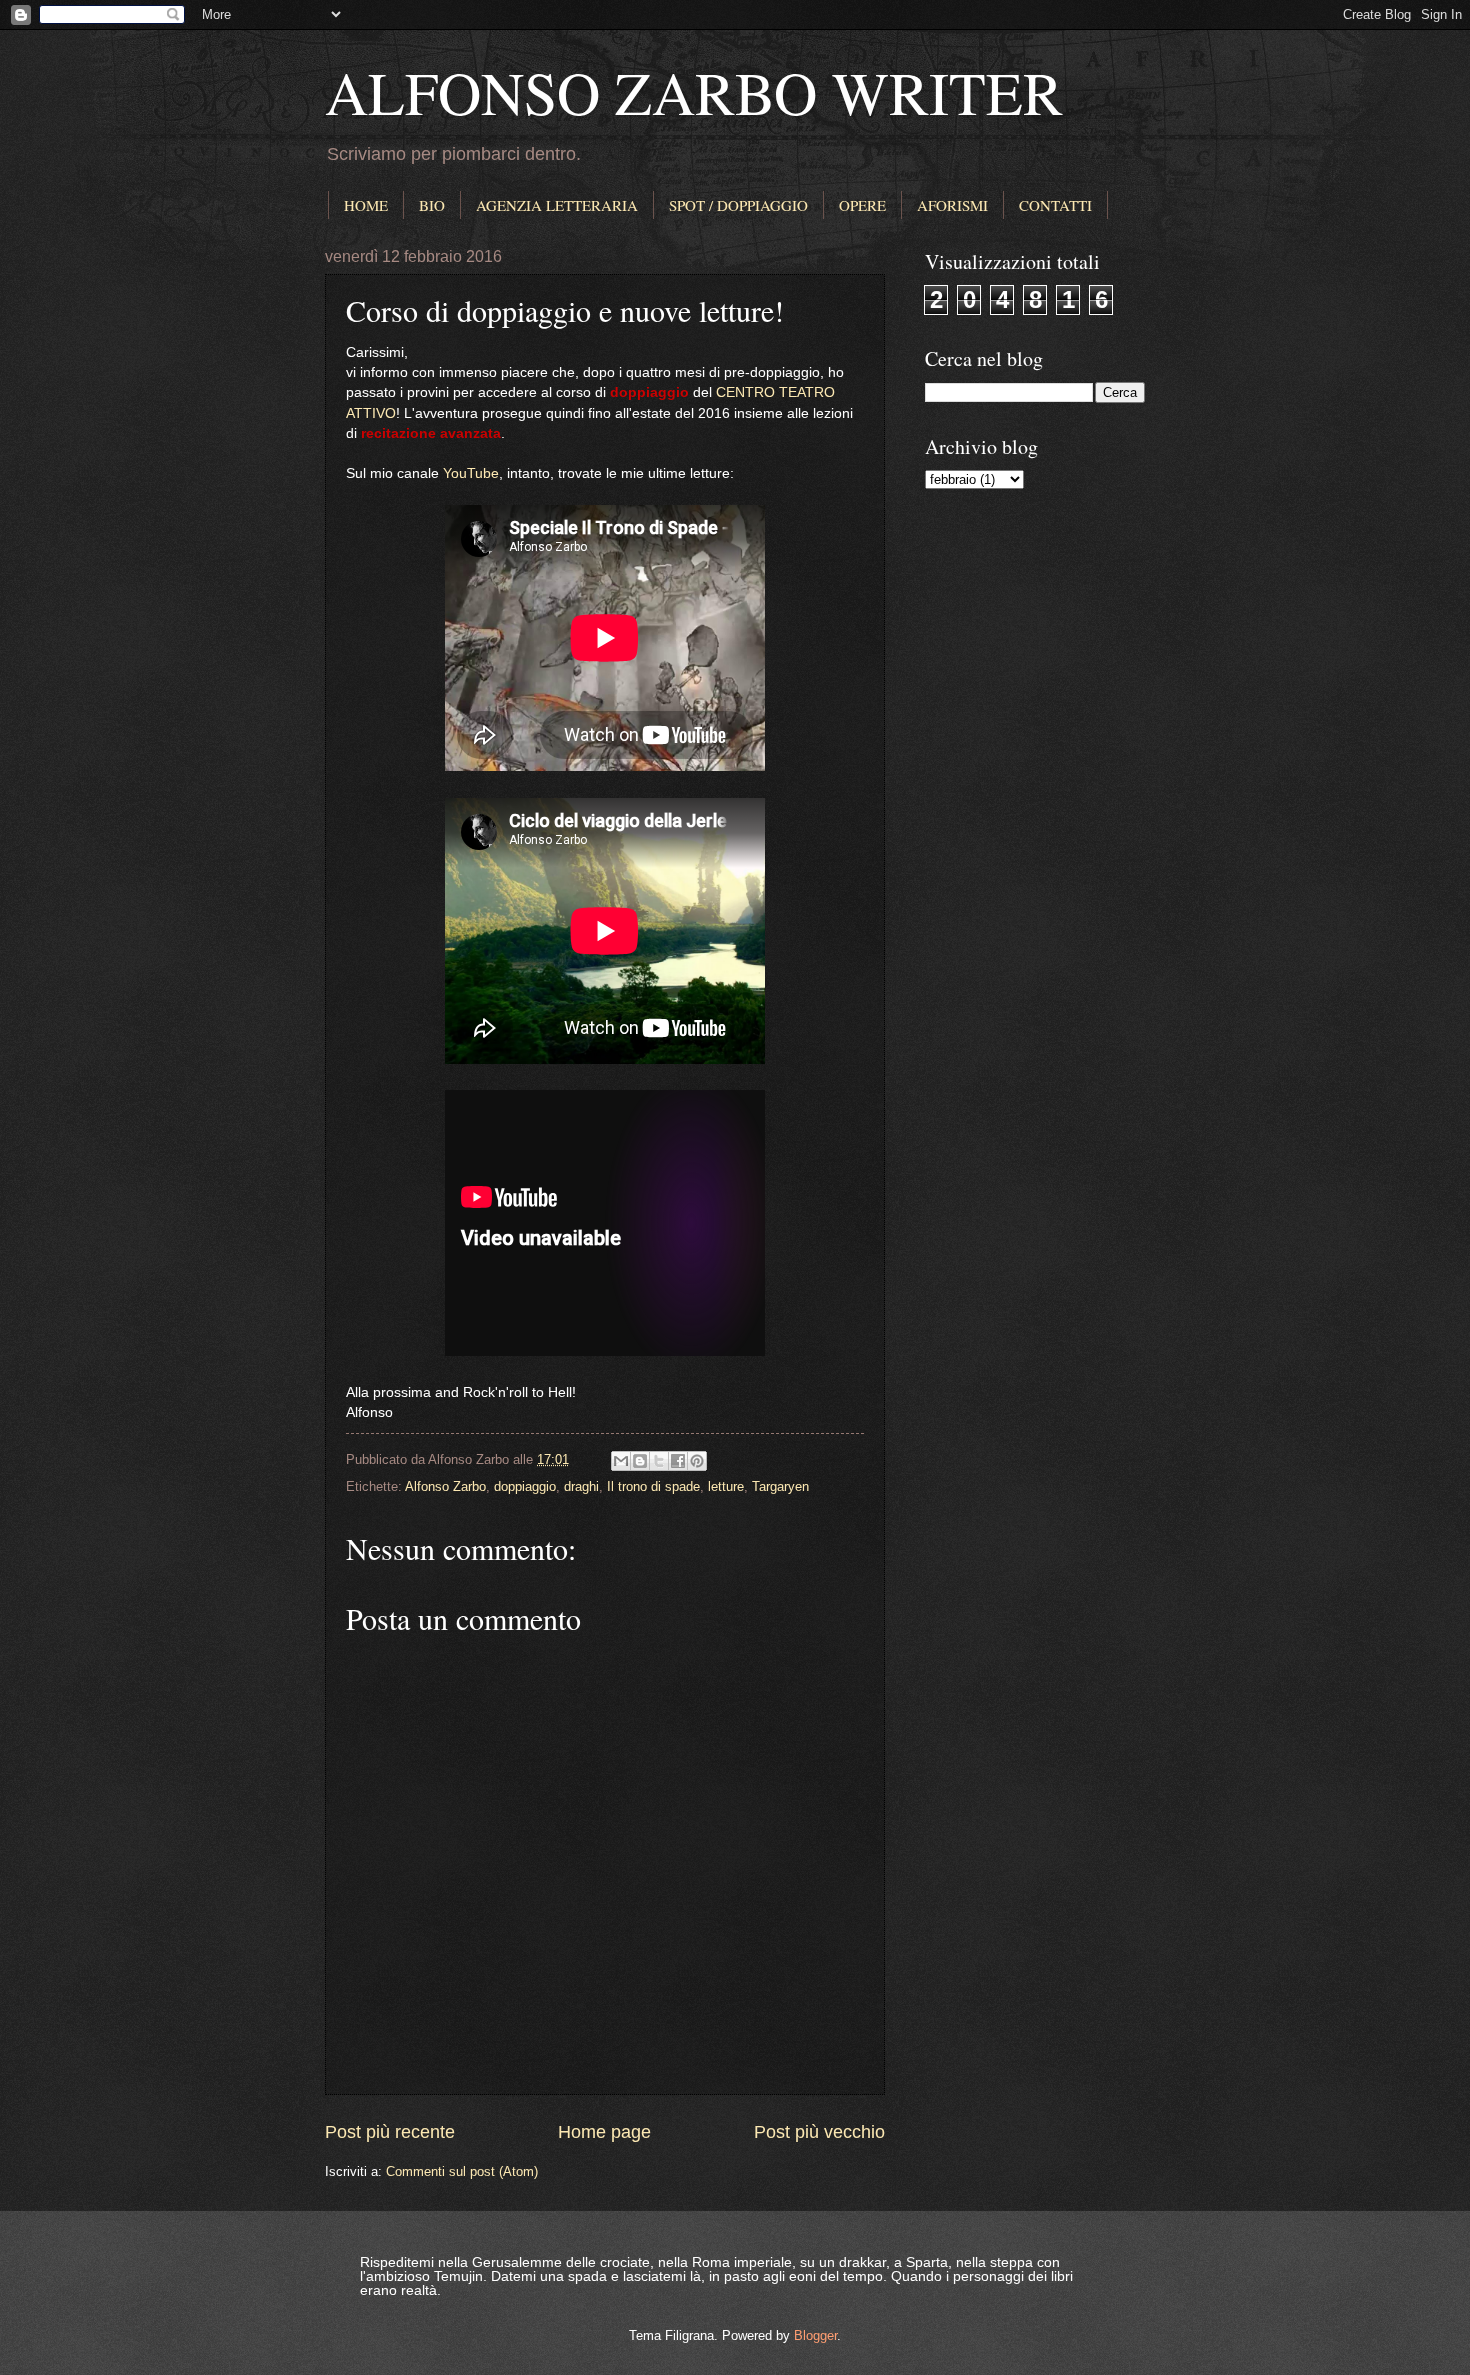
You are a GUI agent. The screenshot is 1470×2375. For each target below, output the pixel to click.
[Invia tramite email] (621, 1461)
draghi (581, 1486)
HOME (366, 205)
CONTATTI (1055, 205)
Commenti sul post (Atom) (462, 2171)
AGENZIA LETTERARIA (557, 205)
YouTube (471, 473)
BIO (432, 205)
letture (726, 1486)
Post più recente (390, 2132)
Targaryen (780, 1486)
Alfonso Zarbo (445, 1486)
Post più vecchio (819, 2132)
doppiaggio (525, 1486)
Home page (604, 2132)
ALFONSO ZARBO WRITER (694, 92)
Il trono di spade (653, 1486)
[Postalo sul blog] (640, 1461)
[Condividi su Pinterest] (697, 1461)
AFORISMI (952, 205)
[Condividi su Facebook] (678, 1461)
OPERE (862, 205)
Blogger (815, 2335)
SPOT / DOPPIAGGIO (738, 205)
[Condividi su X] (659, 1461)
